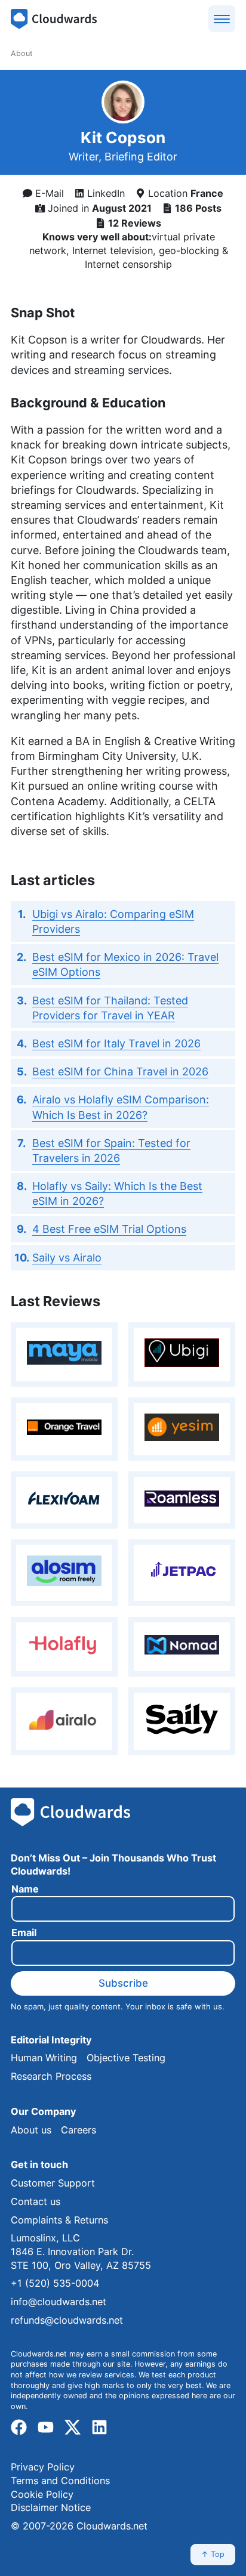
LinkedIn (104, 193)
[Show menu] (222, 19)
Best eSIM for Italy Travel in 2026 (116, 1043)
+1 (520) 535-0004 (55, 2283)
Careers (79, 2130)
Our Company (43, 2111)
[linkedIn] (99, 2428)
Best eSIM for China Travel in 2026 (120, 1071)
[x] (73, 2428)
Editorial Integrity (51, 2040)
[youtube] (46, 2428)
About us (31, 2130)
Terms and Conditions (60, 2481)
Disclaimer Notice (51, 2507)
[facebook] (19, 2428)
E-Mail (48, 193)
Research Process (51, 2076)
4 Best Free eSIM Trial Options (109, 1229)
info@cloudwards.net (59, 2302)
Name (25, 1889)
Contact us (36, 2201)
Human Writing (44, 2058)
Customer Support (53, 2183)
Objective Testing (126, 2058)
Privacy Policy (43, 2467)
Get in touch (39, 2164)
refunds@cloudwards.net (67, 2320)
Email (24, 1933)
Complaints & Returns (59, 2220)
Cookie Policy (42, 2494)
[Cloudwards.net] (54, 19)
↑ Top (213, 2554)
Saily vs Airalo (67, 1258)
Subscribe (123, 1983)
